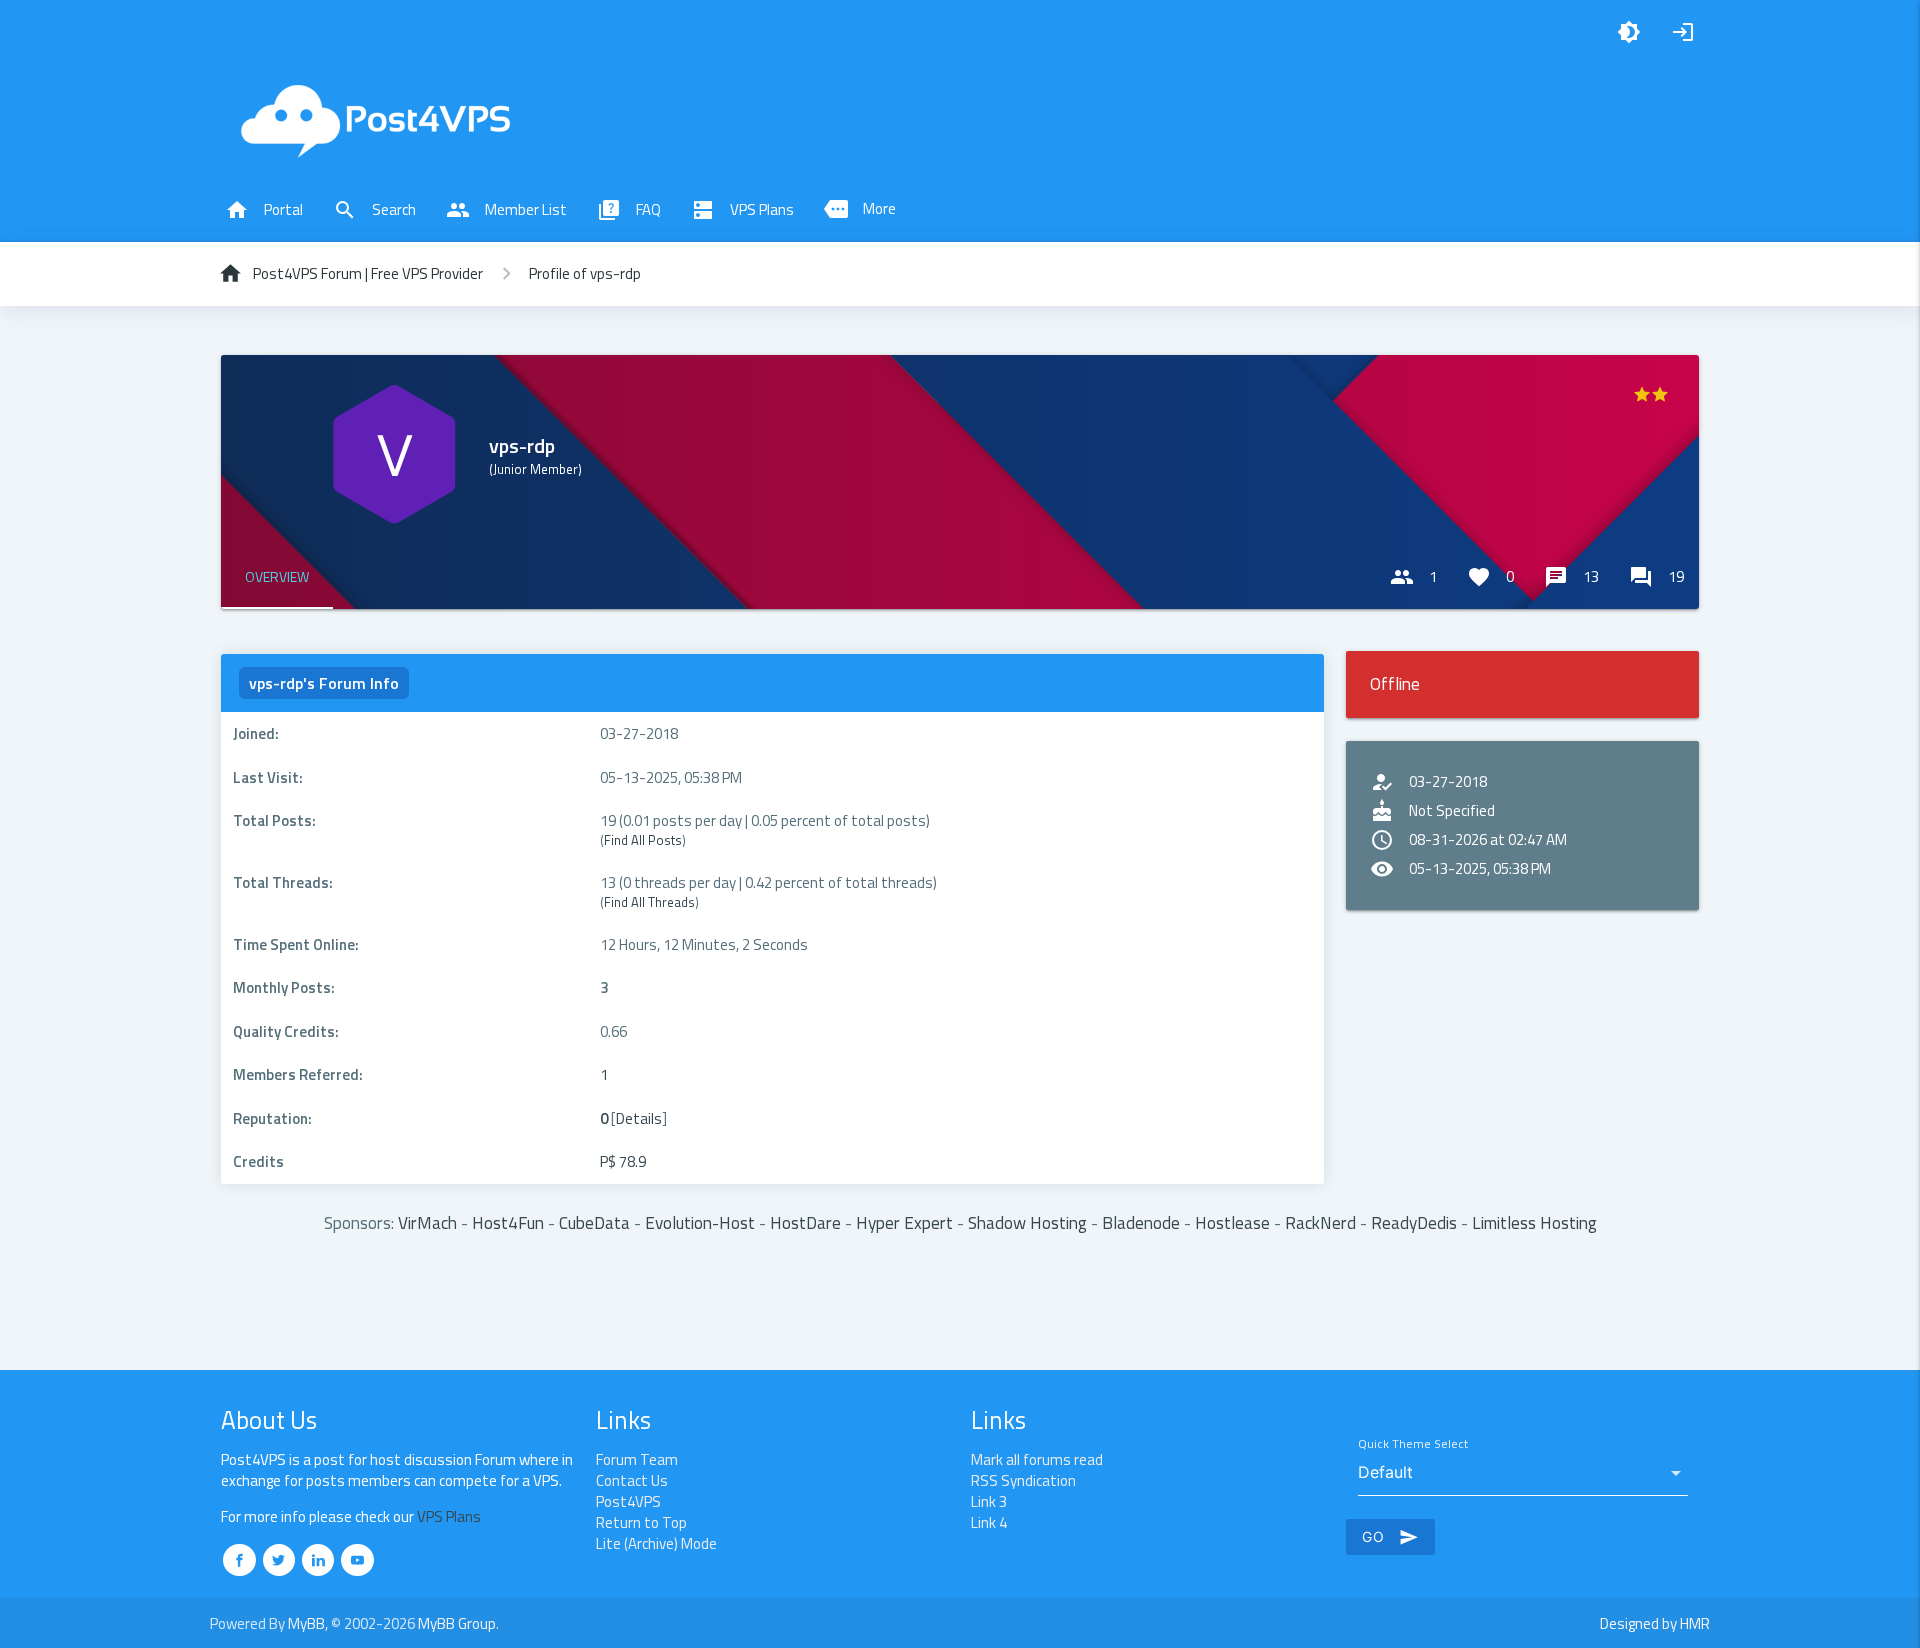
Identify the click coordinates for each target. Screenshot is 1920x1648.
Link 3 (989, 1501)
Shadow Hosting (1027, 1222)
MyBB (306, 1623)
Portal (264, 210)
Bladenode (1141, 1222)
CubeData (594, 1222)
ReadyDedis (1414, 1222)
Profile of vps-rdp (585, 273)
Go (1390, 1537)
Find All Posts (643, 840)
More (860, 209)
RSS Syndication (1023, 1480)
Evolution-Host (700, 1222)
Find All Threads (649, 902)
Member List (506, 210)
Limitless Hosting (1534, 1222)
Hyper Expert (904, 1222)
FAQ (629, 210)
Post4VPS (628, 1501)
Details (639, 1118)
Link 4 (989, 1522)
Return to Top (641, 1522)
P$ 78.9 (623, 1161)
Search (374, 210)
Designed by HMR (1655, 1623)
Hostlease (1232, 1222)
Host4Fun (508, 1222)
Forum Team (637, 1459)
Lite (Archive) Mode (656, 1543)
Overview (277, 576)
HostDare (805, 1222)
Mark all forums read (1037, 1459)
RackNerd (1320, 1222)
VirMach (427, 1222)
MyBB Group (457, 1623)
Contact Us (632, 1480)
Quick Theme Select (1413, 1444)
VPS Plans (742, 210)
